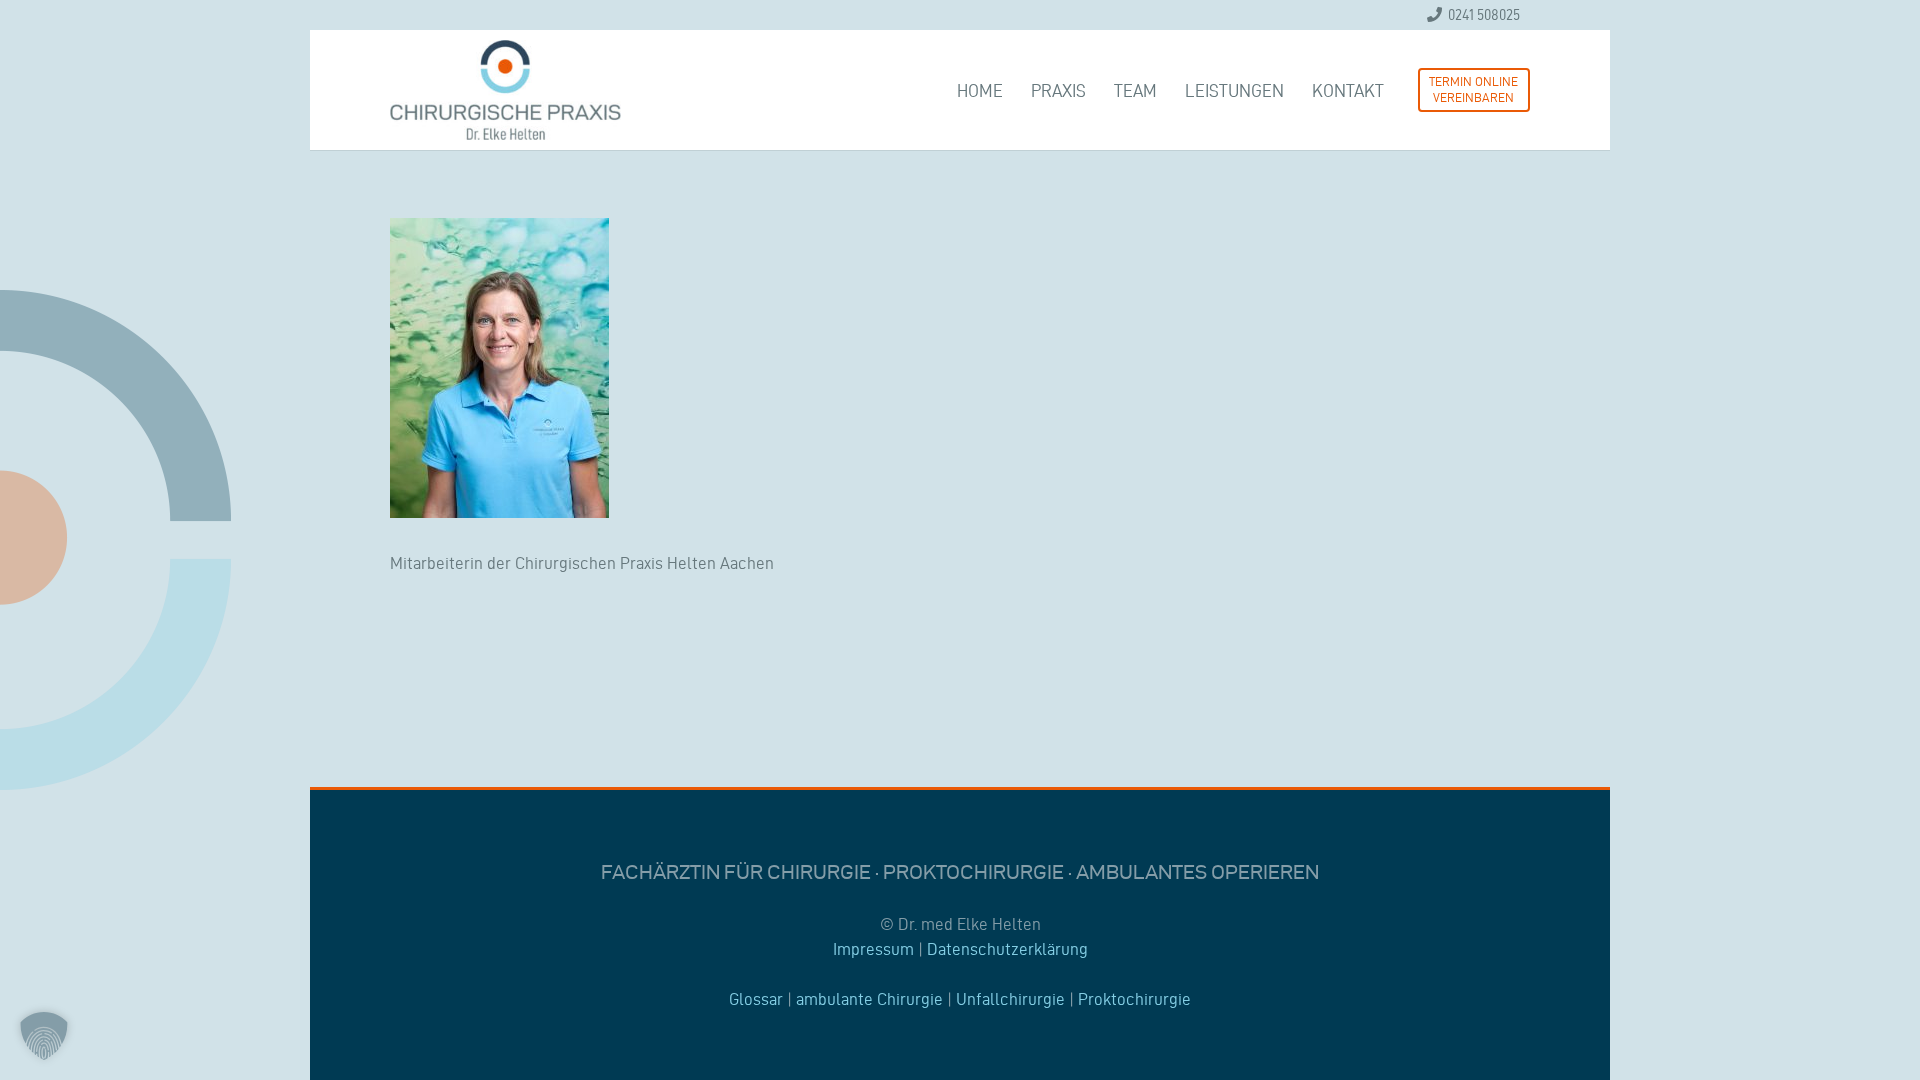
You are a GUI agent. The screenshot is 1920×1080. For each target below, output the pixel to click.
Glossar (756, 999)
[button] (44, 1036)
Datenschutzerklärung (1007, 949)
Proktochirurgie (1134, 999)
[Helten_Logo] (505, 90)
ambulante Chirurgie (869, 999)
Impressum (873, 949)
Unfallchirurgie (1010, 999)
